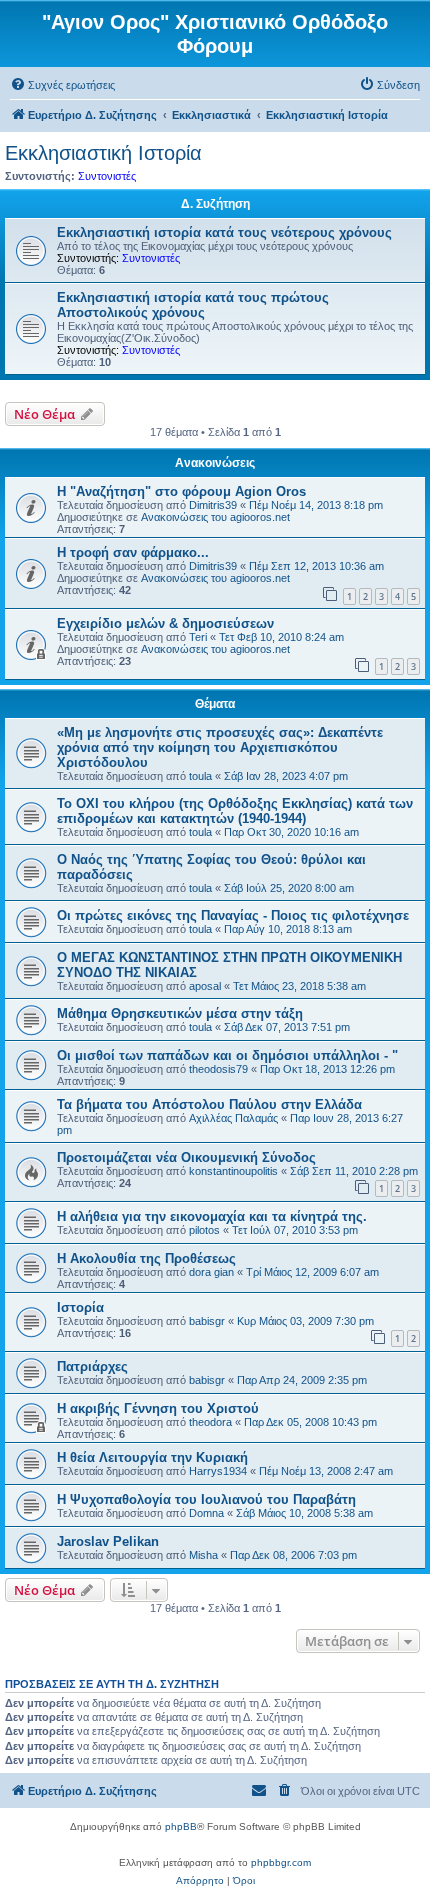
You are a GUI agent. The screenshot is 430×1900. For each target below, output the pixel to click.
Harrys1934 (218, 1471)
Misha (203, 1555)
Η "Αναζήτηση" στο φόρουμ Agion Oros (181, 491)
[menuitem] (62, 85)
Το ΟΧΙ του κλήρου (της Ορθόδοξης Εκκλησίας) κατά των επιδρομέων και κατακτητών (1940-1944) (235, 811)
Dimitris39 (213, 505)
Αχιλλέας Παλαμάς (233, 1118)
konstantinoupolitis (233, 1171)
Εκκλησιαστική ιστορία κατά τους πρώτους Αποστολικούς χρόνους (193, 305)
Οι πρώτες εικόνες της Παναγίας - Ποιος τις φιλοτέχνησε (233, 915)
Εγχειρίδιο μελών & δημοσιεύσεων (165, 623)
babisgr (207, 1321)
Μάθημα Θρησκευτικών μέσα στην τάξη (180, 1013)
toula (200, 776)
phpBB (181, 1826)
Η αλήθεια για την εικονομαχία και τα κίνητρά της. (212, 1216)
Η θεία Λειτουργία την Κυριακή (152, 1457)
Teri (198, 637)
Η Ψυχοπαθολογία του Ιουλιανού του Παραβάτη (206, 1499)
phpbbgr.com (281, 1862)
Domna (206, 1513)
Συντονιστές (107, 176)
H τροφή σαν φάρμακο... (133, 552)
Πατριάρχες (92, 1366)
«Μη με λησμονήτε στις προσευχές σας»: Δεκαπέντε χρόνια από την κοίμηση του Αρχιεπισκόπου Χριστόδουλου (220, 747)
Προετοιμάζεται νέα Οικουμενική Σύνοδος (186, 1157)
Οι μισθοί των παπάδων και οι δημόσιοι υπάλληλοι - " (227, 1055)
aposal (205, 986)
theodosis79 (218, 1069)
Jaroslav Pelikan (108, 1541)
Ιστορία (80, 1307)
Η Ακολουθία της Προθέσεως (146, 1258)
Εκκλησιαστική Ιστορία (103, 153)
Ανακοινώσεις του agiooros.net (215, 517)
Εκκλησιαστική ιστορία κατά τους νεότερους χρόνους (224, 232)
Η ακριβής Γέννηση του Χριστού (158, 1408)
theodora (210, 1422)
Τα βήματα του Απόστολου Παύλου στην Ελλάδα (209, 1104)
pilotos (204, 1230)
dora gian (211, 1272)
